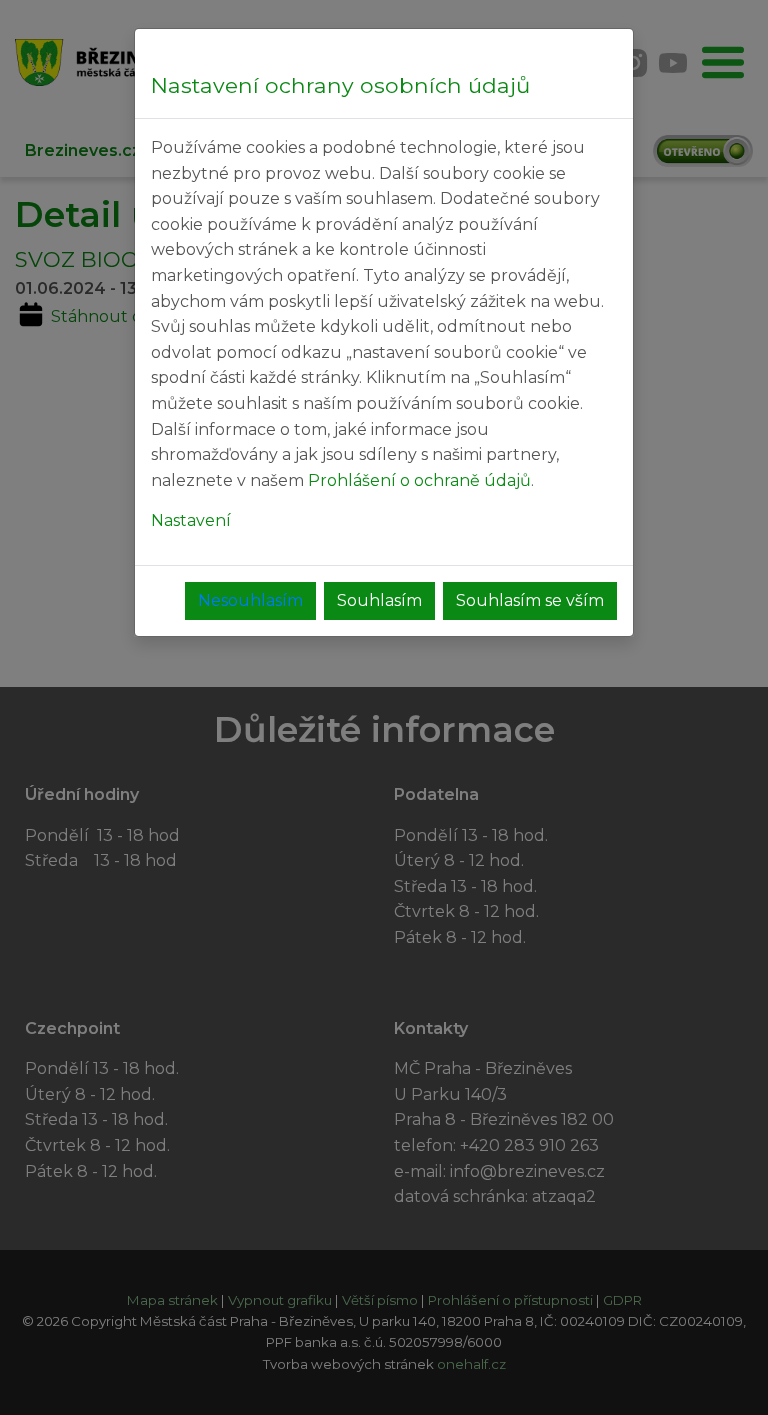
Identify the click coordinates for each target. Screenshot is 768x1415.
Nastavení (191, 520)
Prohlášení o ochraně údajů (419, 480)
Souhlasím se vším (530, 600)
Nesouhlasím (250, 600)
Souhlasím (379, 600)
